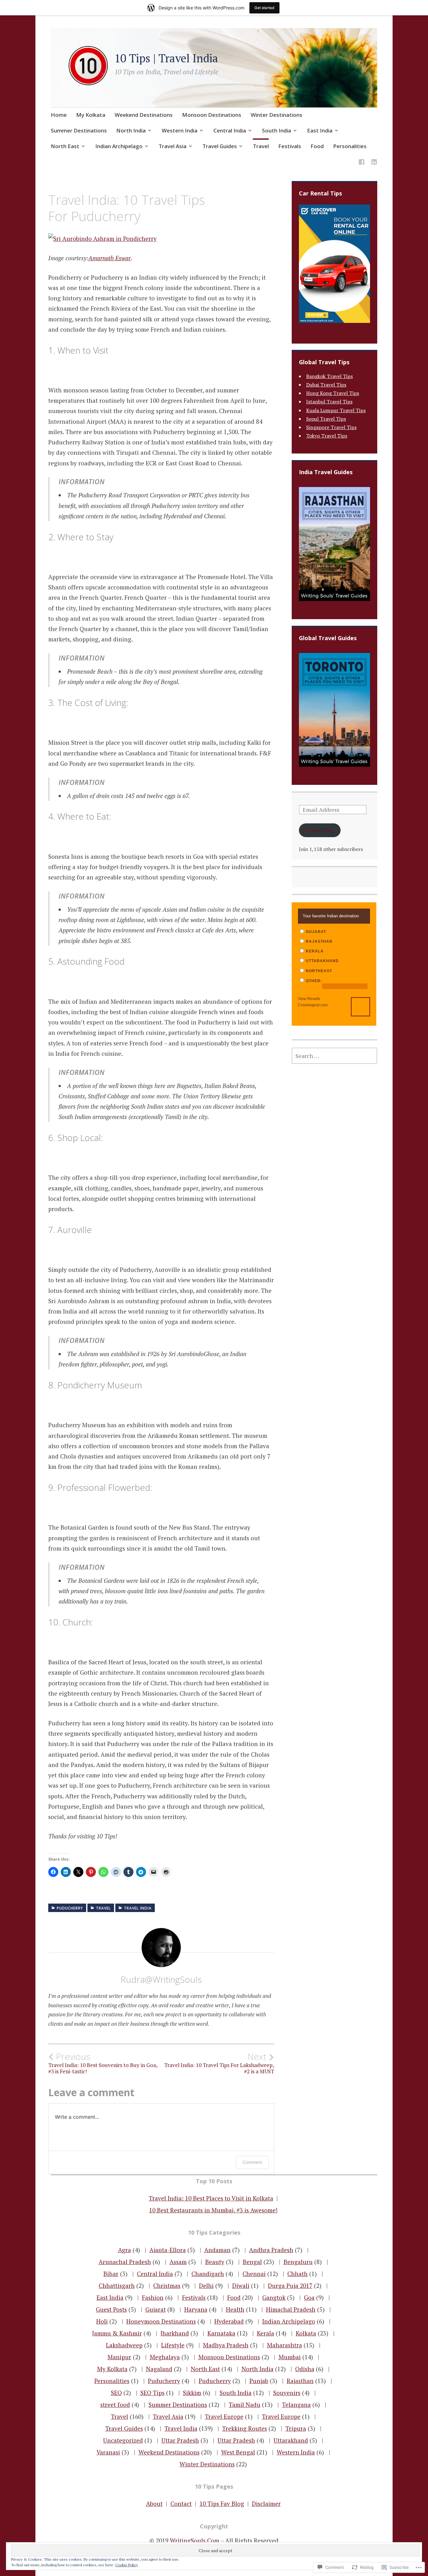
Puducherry (70, 1908)
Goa (309, 2297)
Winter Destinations (277, 115)
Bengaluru (298, 2262)
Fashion (153, 2297)
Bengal (252, 2262)
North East (65, 146)
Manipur (119, 2357)
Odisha (305, 2369)
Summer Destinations (79, 130)
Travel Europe (224, 2416)
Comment (252, 2162)
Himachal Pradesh (291, 2309)
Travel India (138, 1908)
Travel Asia (172, 146)
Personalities (350, 146)
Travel (261, 146)
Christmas (167, 2286)
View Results (309, 999)
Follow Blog (320, 830)
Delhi (206, 2286)
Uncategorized (123, 2440)
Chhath (298, 2274)
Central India (230, 130)
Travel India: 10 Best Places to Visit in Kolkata (211, 2198)
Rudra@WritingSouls (161, 1979)
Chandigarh (208, 2274)
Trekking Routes (245, 2428)
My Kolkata (91, 115)
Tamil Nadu (245, 2405)
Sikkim (192, 2393)
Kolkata (306, 2333)
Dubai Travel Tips (326, 385)
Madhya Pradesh (226, 2345)
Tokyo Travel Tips (327, 436)
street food (115, 2405)
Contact (181, 2503)
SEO (116, 2393)
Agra (125, 2250)
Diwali (241, 2286)
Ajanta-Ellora (168, 2250)
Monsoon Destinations (212, 115)
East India (320, 130)
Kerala (266, 2333)
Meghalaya (165, 2357)
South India (277, 130)
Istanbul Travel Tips (329, 402)
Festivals (290, 146)
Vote (360, 1007)
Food (317, 146)
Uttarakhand (291, 2440)
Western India (180, 130)
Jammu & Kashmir (117, 2333)
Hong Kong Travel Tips (333, 393)
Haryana (196, 2309)
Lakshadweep (124, 2345)
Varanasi (108, 2452)
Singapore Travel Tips (331, 427)
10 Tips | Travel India (166, 58)
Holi (102, 2321)
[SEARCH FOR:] (334, 1056)
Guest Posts (111, 2309)
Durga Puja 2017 (290, 2286)
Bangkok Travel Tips (329, 376)
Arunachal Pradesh (125, 2262)
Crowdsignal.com (313, 1005)
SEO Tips (152, 2393)
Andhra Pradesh (271, 2250)
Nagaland (159, 2369)
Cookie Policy (127, 2565)
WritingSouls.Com (195, 2540)
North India (131, 130)
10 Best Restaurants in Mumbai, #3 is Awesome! (213, 2210)
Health (235, 2309)
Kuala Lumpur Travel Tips (336, 410)
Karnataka (221, 2333)
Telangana (296, 2405)
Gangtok (274, 2297)
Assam (178, 2262)
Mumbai (290, 2357)
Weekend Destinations (144, 115)
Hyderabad (229, 2321)
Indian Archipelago (119, 146)
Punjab (259, 2381)
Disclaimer (266, 2503)
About (154, 2503)
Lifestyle (173, 2345)
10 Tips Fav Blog (222, 2503)
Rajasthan (300, 2381)
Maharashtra (284, 2345)
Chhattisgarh (117, 2286)
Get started (264, 8)
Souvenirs (287, 2393)
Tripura (296, 2428)
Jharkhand (175, 2333)
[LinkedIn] (374, 163)
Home (59, 115)
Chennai (254, 2274)
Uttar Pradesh (180, 2440)
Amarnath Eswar (110, 258)
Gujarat (156, 2309)
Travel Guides (220, 146)
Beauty (215, 2262)
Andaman (217, 2250)
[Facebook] (362, 163)
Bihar (111, 2274)
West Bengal (238, 2452)
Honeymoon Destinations (161, 2321)
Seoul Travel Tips (326, 419)
